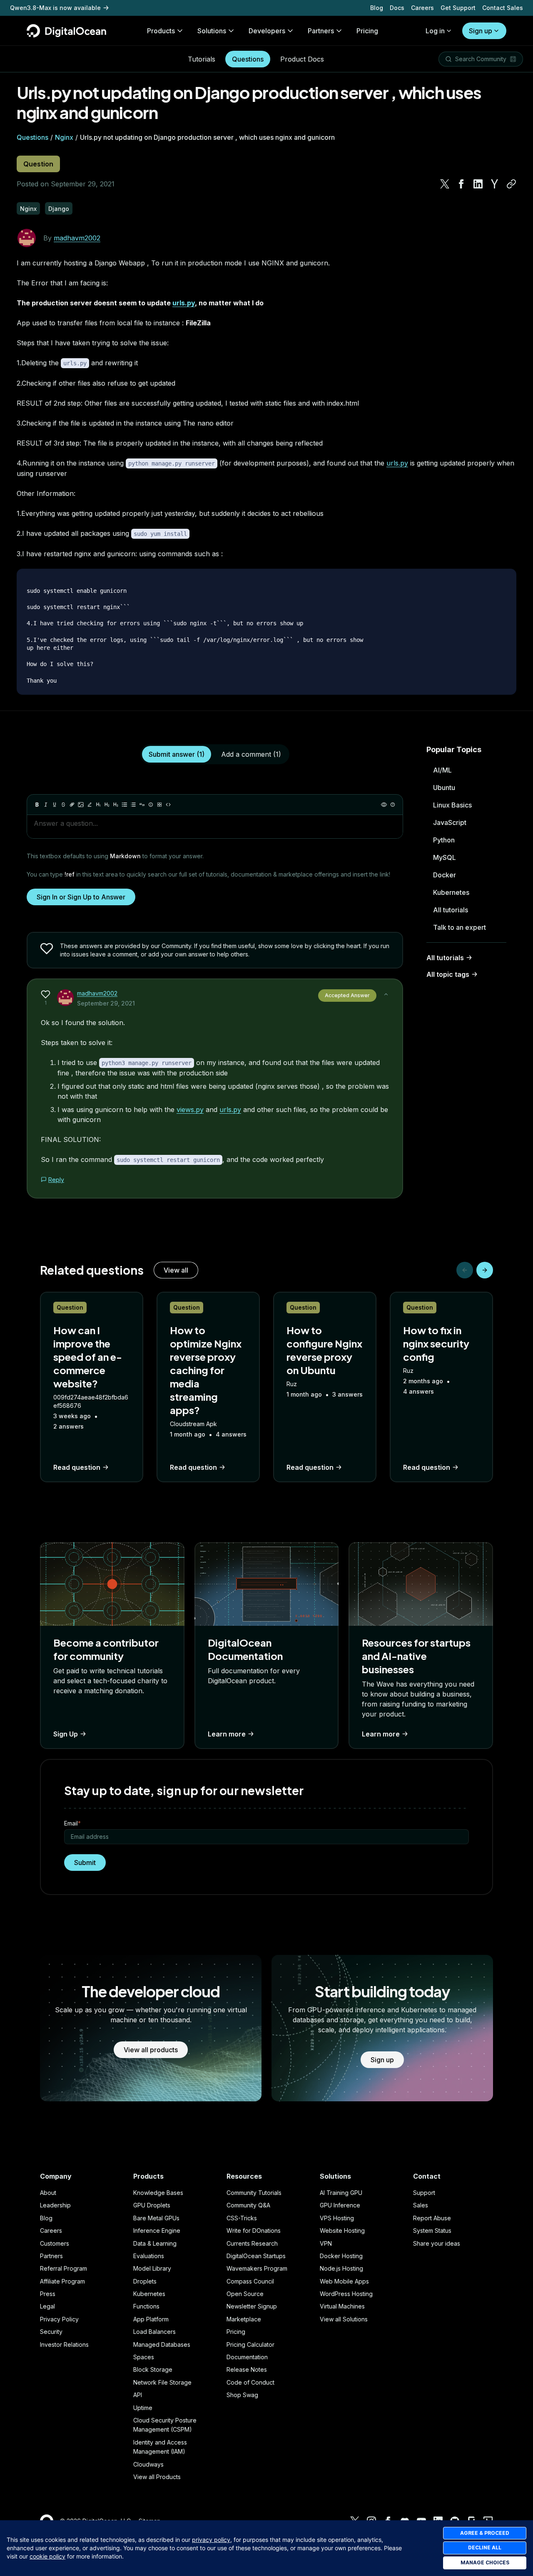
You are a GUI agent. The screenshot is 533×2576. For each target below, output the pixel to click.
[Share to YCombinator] (495, 184)
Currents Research (252, 2243)
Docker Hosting (341, 2256)
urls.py (184, 303)
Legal (47, 2306)
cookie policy (47, 2556)
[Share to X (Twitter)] (445, 184)
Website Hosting (342, 2230)
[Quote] (142, 805)
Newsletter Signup (252, 2306)
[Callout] (151, 805)
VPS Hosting (337, 2218)
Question (38, 164)
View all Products (157, 2477)
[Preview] (384, 805)
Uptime (143, 2408)
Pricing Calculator (250, 2344)
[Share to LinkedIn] (478, 184)
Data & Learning (155, 2243)
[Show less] (386, 994)
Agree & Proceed (485, 2533)
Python (444, 840)
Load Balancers (154, 2332)
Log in (435, 31)
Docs (397, 8)
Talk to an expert (460, 927)
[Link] (72, 805)
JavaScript (450, 822)
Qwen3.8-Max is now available (55, 8)
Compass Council (250, 2281)
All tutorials (451, 910)
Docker (445, 875)
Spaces (144, 2357)
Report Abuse (432, 2218)
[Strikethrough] (63, 805)
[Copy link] (511, 184)
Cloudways (148, 2464)
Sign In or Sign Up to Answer (81, 897)
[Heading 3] (116, 805)
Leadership (55, 2205)
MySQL (445, 857)
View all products (151, 2050)
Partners (51, 2256)
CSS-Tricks (242, 2218)
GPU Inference (340, 2205)
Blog (377, 8)
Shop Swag (242, 2395)
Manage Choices (485, 2562)
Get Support (458, 8)
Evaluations (149, 2256)
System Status (432, 2230)
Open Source (245, 2294)
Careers (422, 8)
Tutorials (202, 59)
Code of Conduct (250, 2382)
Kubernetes (451, 892)
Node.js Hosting (341, 2268)
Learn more (227, 1734)
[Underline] (55, 805)
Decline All (485, 2548)
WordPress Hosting (346, 2294)
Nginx (64, 137)
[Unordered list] (125, 805)
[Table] (159, 805)
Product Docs (302, 59)
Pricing (236, 2332)
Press (48, 2294)
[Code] (168, 805)
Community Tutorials (254, 2193)
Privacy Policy (59, 2319)
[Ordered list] (133, 805)
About (48, 2193)
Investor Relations (64, 2344)
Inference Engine (157, 2230)
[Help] (393, 805)
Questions (248, 59)
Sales (421, 2205)
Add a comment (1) (251, 754)
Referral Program (64, 2268)
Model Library (152, 2268)
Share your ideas (437, 2243)
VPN (326, 2243)
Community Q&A (248, 2205)
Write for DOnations (254, 2230)
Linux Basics (452, 805)
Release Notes (247, 2369)
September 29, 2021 (106, 1003)
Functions (146, 2306)
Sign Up (66, 1734)
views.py (190, 1110)
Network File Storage (162, 2382)
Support (424, 2193)
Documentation (247, 2357)
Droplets (145, 2281)
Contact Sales (503, 8)
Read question (77, 1467)
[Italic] (46, 805)
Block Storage (153, 2369)
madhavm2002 (77, 238)
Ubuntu (444, 788)
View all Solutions (344, 2319)
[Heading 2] (107, 805)
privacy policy (211, 2540)
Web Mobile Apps (344, 2281)
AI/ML (442, 770)
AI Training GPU (341, 2193)
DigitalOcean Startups (256, 2256)
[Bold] (37, 805)
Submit (85, 1863)
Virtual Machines (342, 2306)
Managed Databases (162, 2344)
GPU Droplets (152, 2205)
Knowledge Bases (158, 2193)
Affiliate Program (62, 2281)
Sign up (481, 31)
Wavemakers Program (257, 2268)
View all (176, 1270)
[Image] (81, 805)
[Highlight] (90, 805)
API (138, 2395)
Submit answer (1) (177, 754)
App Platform (151, 2319)
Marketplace (244, 2319)
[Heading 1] (98, 805)
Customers (55, 2243)
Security (51, 2332)
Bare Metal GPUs (156, 2218)
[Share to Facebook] (461, 184)
